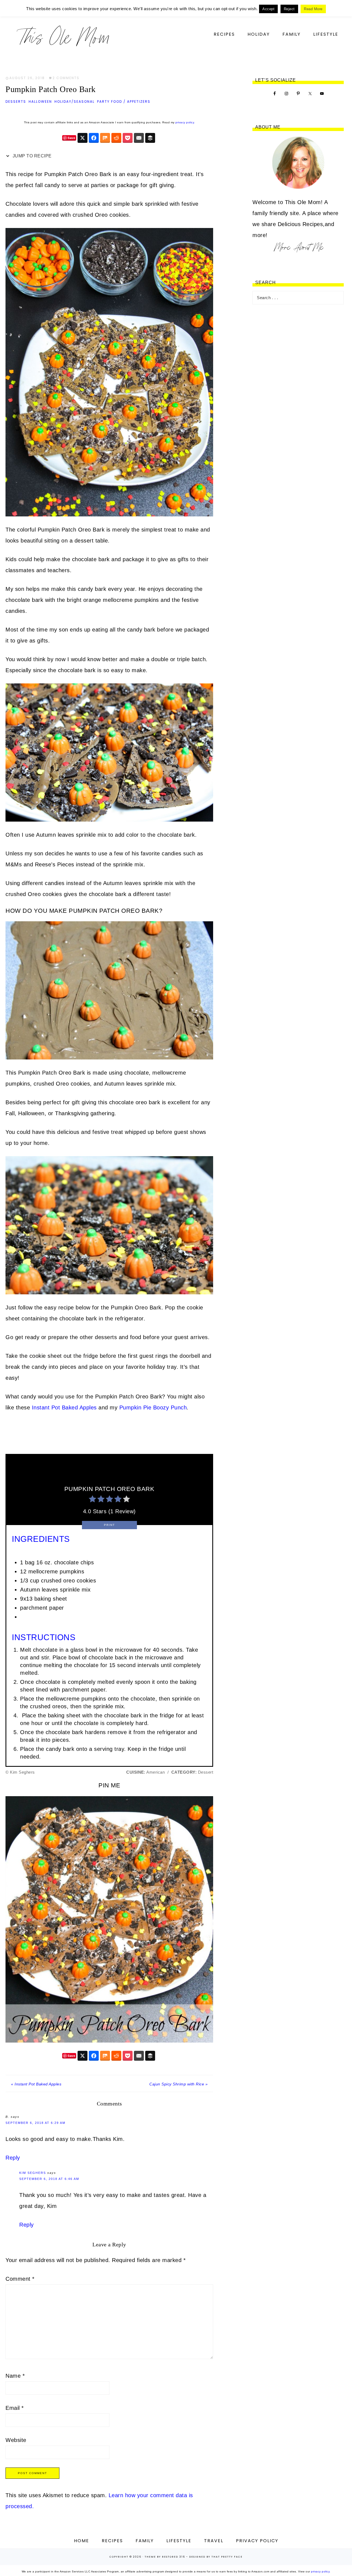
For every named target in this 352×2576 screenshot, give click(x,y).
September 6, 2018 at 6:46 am (49, 2179)
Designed (197, 2557)
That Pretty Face (227, 2557)
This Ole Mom (63, 37)
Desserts (16, 101)
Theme (150, 2557)
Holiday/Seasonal (75, 101)
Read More (313, 9)
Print (109, 1525)
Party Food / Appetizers (124, 101)
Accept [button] (268, 9)
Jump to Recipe (31, 156)
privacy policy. (185, 122)
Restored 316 (174, 2557)
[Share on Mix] (105, 138)
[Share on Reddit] (116, 138)
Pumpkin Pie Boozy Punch (153, 1407)
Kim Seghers (33, 2173)
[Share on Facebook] (94, 138)
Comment (20, 2279)
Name (15, 2376)
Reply (13, 2158)
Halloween (40, 101)
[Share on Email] (139, 138)
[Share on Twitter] (82, 138)
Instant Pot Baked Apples (65, 1407)
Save (71, 138)
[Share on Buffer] (150, 138)
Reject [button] (289, 9)
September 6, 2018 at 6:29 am (35, 2123)
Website (16, 2440)
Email (15, 2408)
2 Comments (66, 78)
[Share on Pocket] (128, 138)
